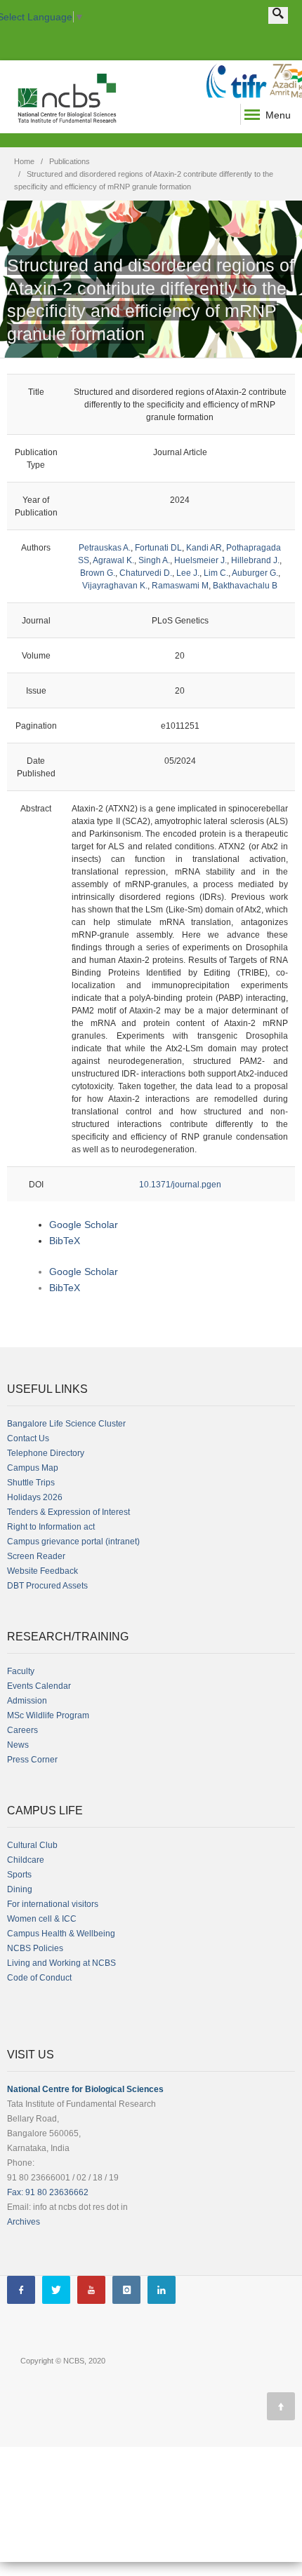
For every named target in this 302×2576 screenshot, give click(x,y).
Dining (20, 1889)
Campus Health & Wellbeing (61, 1934)
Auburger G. (255, 573)
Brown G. (98, 573)
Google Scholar (84, 1225)
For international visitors (53, 1904)
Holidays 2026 (35, 1497)
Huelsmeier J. (201, 560)
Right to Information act (51, 1527)
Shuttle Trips (31, 1483)
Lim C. (216, 573)
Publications (70, 161)
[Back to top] (281, 2406)
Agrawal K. (113, 560)
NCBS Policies (35, 1948)
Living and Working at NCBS (61, 1963)
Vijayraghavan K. (115, 586)
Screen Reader (36, 1556)
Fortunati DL (158, 548)
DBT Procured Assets (47, 1586)
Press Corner (32, 1760)
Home (24, 161)
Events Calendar (39, 1686)
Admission (27, 1701)
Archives (24, 2222)
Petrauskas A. (105, 548)
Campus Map (33, 1468)
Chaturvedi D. (146, 573)
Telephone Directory (46, 1453)
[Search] (278, 15)
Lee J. (188, 573)
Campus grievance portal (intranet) (73, 1542)
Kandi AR (204, 548)
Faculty (21, 1671)
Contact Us (28, 1438)
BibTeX (65, 1241)
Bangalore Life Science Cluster (66, 1424)
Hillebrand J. (255, 560)
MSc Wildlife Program (48, 1715)
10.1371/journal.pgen (180, 1185)
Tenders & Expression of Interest (68, 1512)
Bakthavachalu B (245, 586)
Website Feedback (42, 1571)
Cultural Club (32, 1845)
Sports (19, 1875)
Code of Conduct (39, 1978)
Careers (22, 1730)
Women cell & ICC (42, 1919)
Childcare (26, 1860)
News (18, 1745)
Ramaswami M (180, 586)
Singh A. (154, 560)
